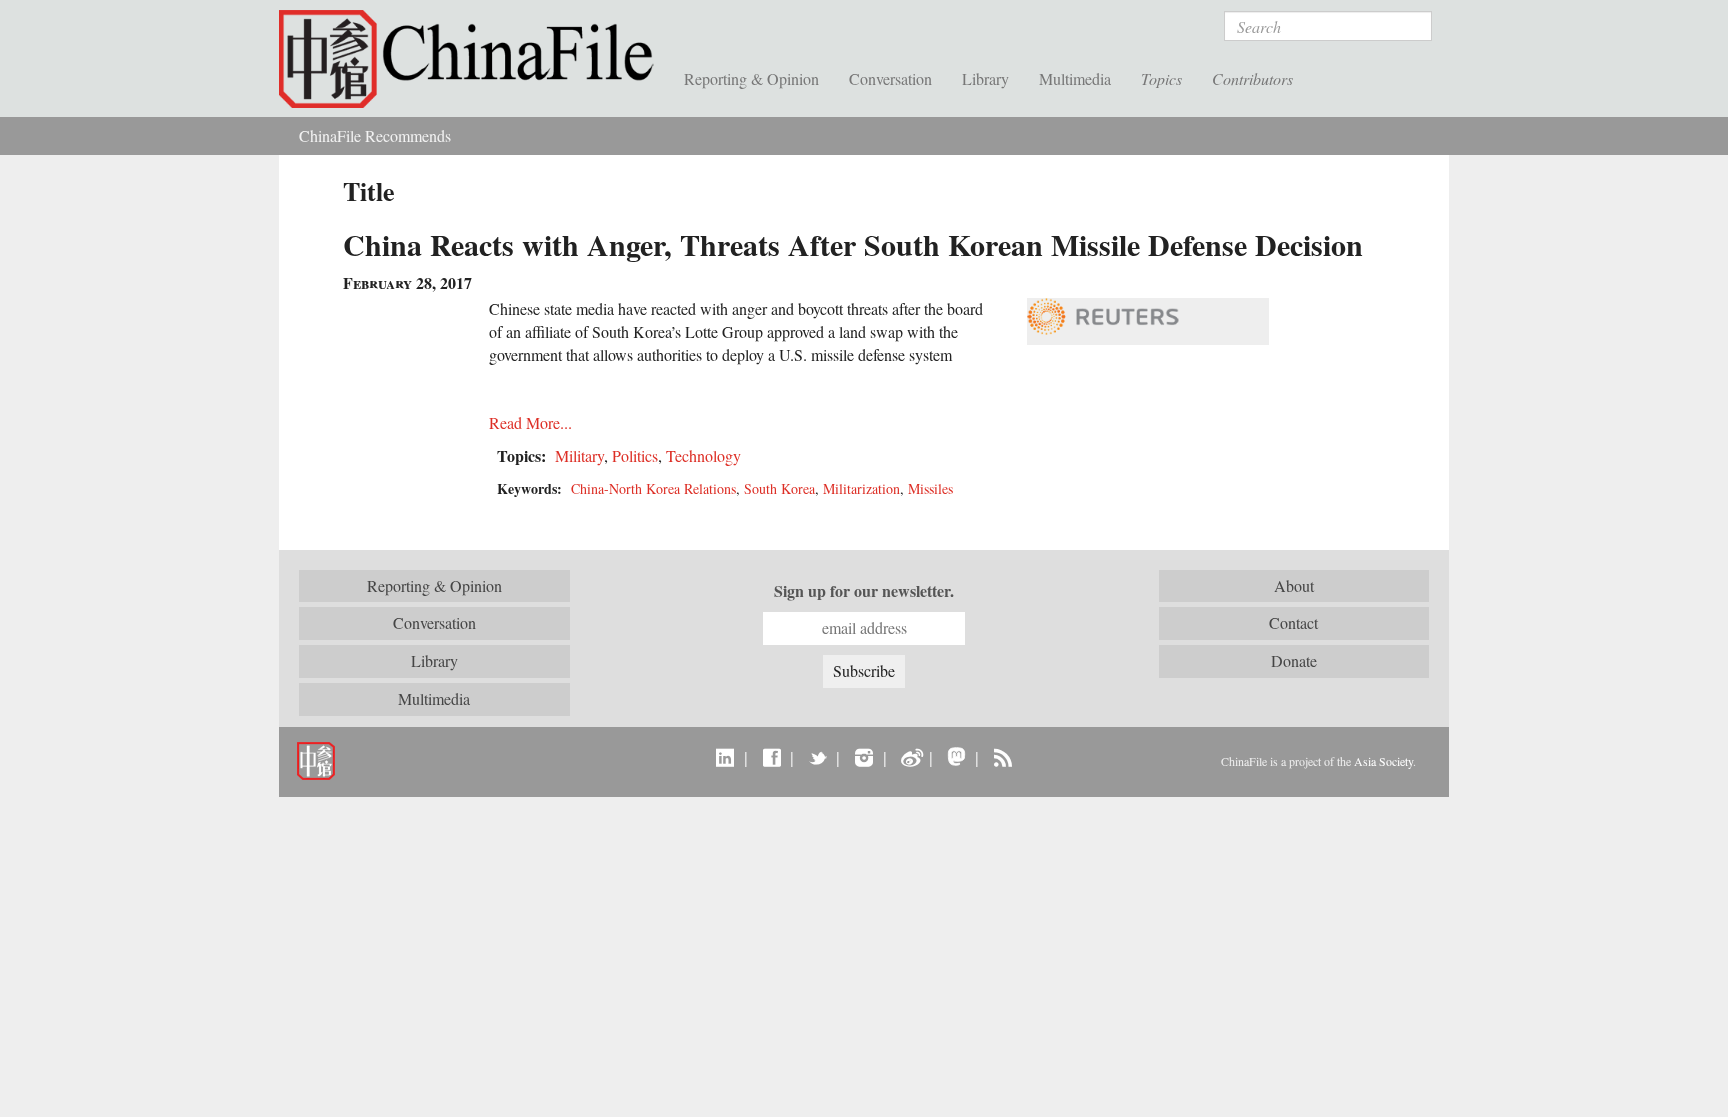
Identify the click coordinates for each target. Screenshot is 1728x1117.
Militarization (861, 488)
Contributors (1252, 78)
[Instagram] (863, 757)
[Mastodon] (956, 757)
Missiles (930, 488)
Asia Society (1383, 761)
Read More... (530, 422)
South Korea (779, 488)
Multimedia (1075, 78)
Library (985, 78)
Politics (635, 455)
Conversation (890, 78)
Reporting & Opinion (751, 78)
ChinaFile (474, 60)
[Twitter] (817, 757)
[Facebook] (771, 757)
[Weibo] (910, 757)
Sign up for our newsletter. (864, 591)
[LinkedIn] (725, 757)
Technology (703, 455)
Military (579, 455)
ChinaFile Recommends (375, 135)
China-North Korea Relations (653, 488)
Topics (1161, 78)
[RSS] (1002, 757)
